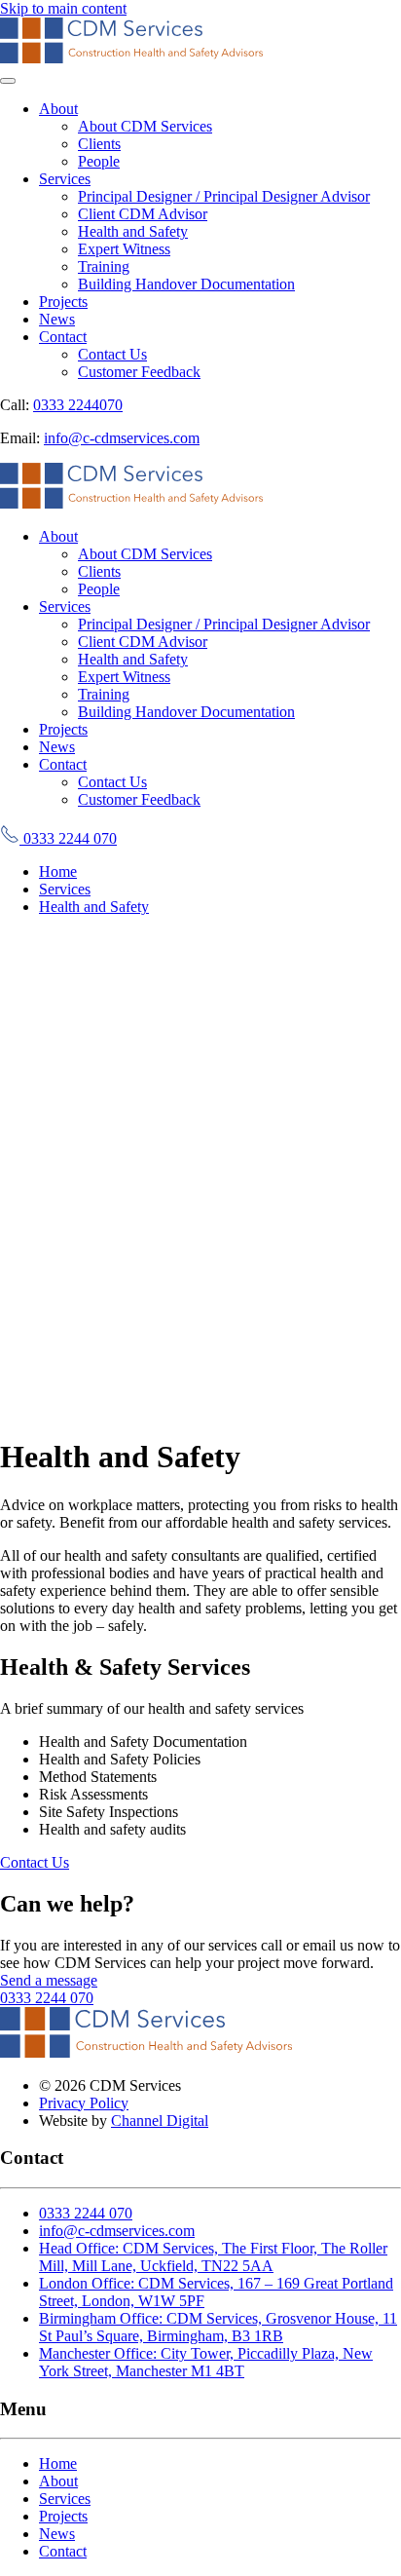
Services (65, 179)
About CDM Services (145, 126)
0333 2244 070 (68, 838)
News (57, 319)
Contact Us (112, 354)
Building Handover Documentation (186, 284)
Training (104, 266)
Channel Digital (160, 2121)
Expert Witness (124, 249)
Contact (63, 337)
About (58, 109)
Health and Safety (133, 231)
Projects (63, 302)
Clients (99, 144)
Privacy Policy (84, 2103)
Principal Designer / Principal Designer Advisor (224, 196)
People (99, 161)
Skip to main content (63, 8)
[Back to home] (131, 58)
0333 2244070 (78, 405)
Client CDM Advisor (143, 214)
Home (58, 2463)
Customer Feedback (139, 372)
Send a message (49, 1980)
